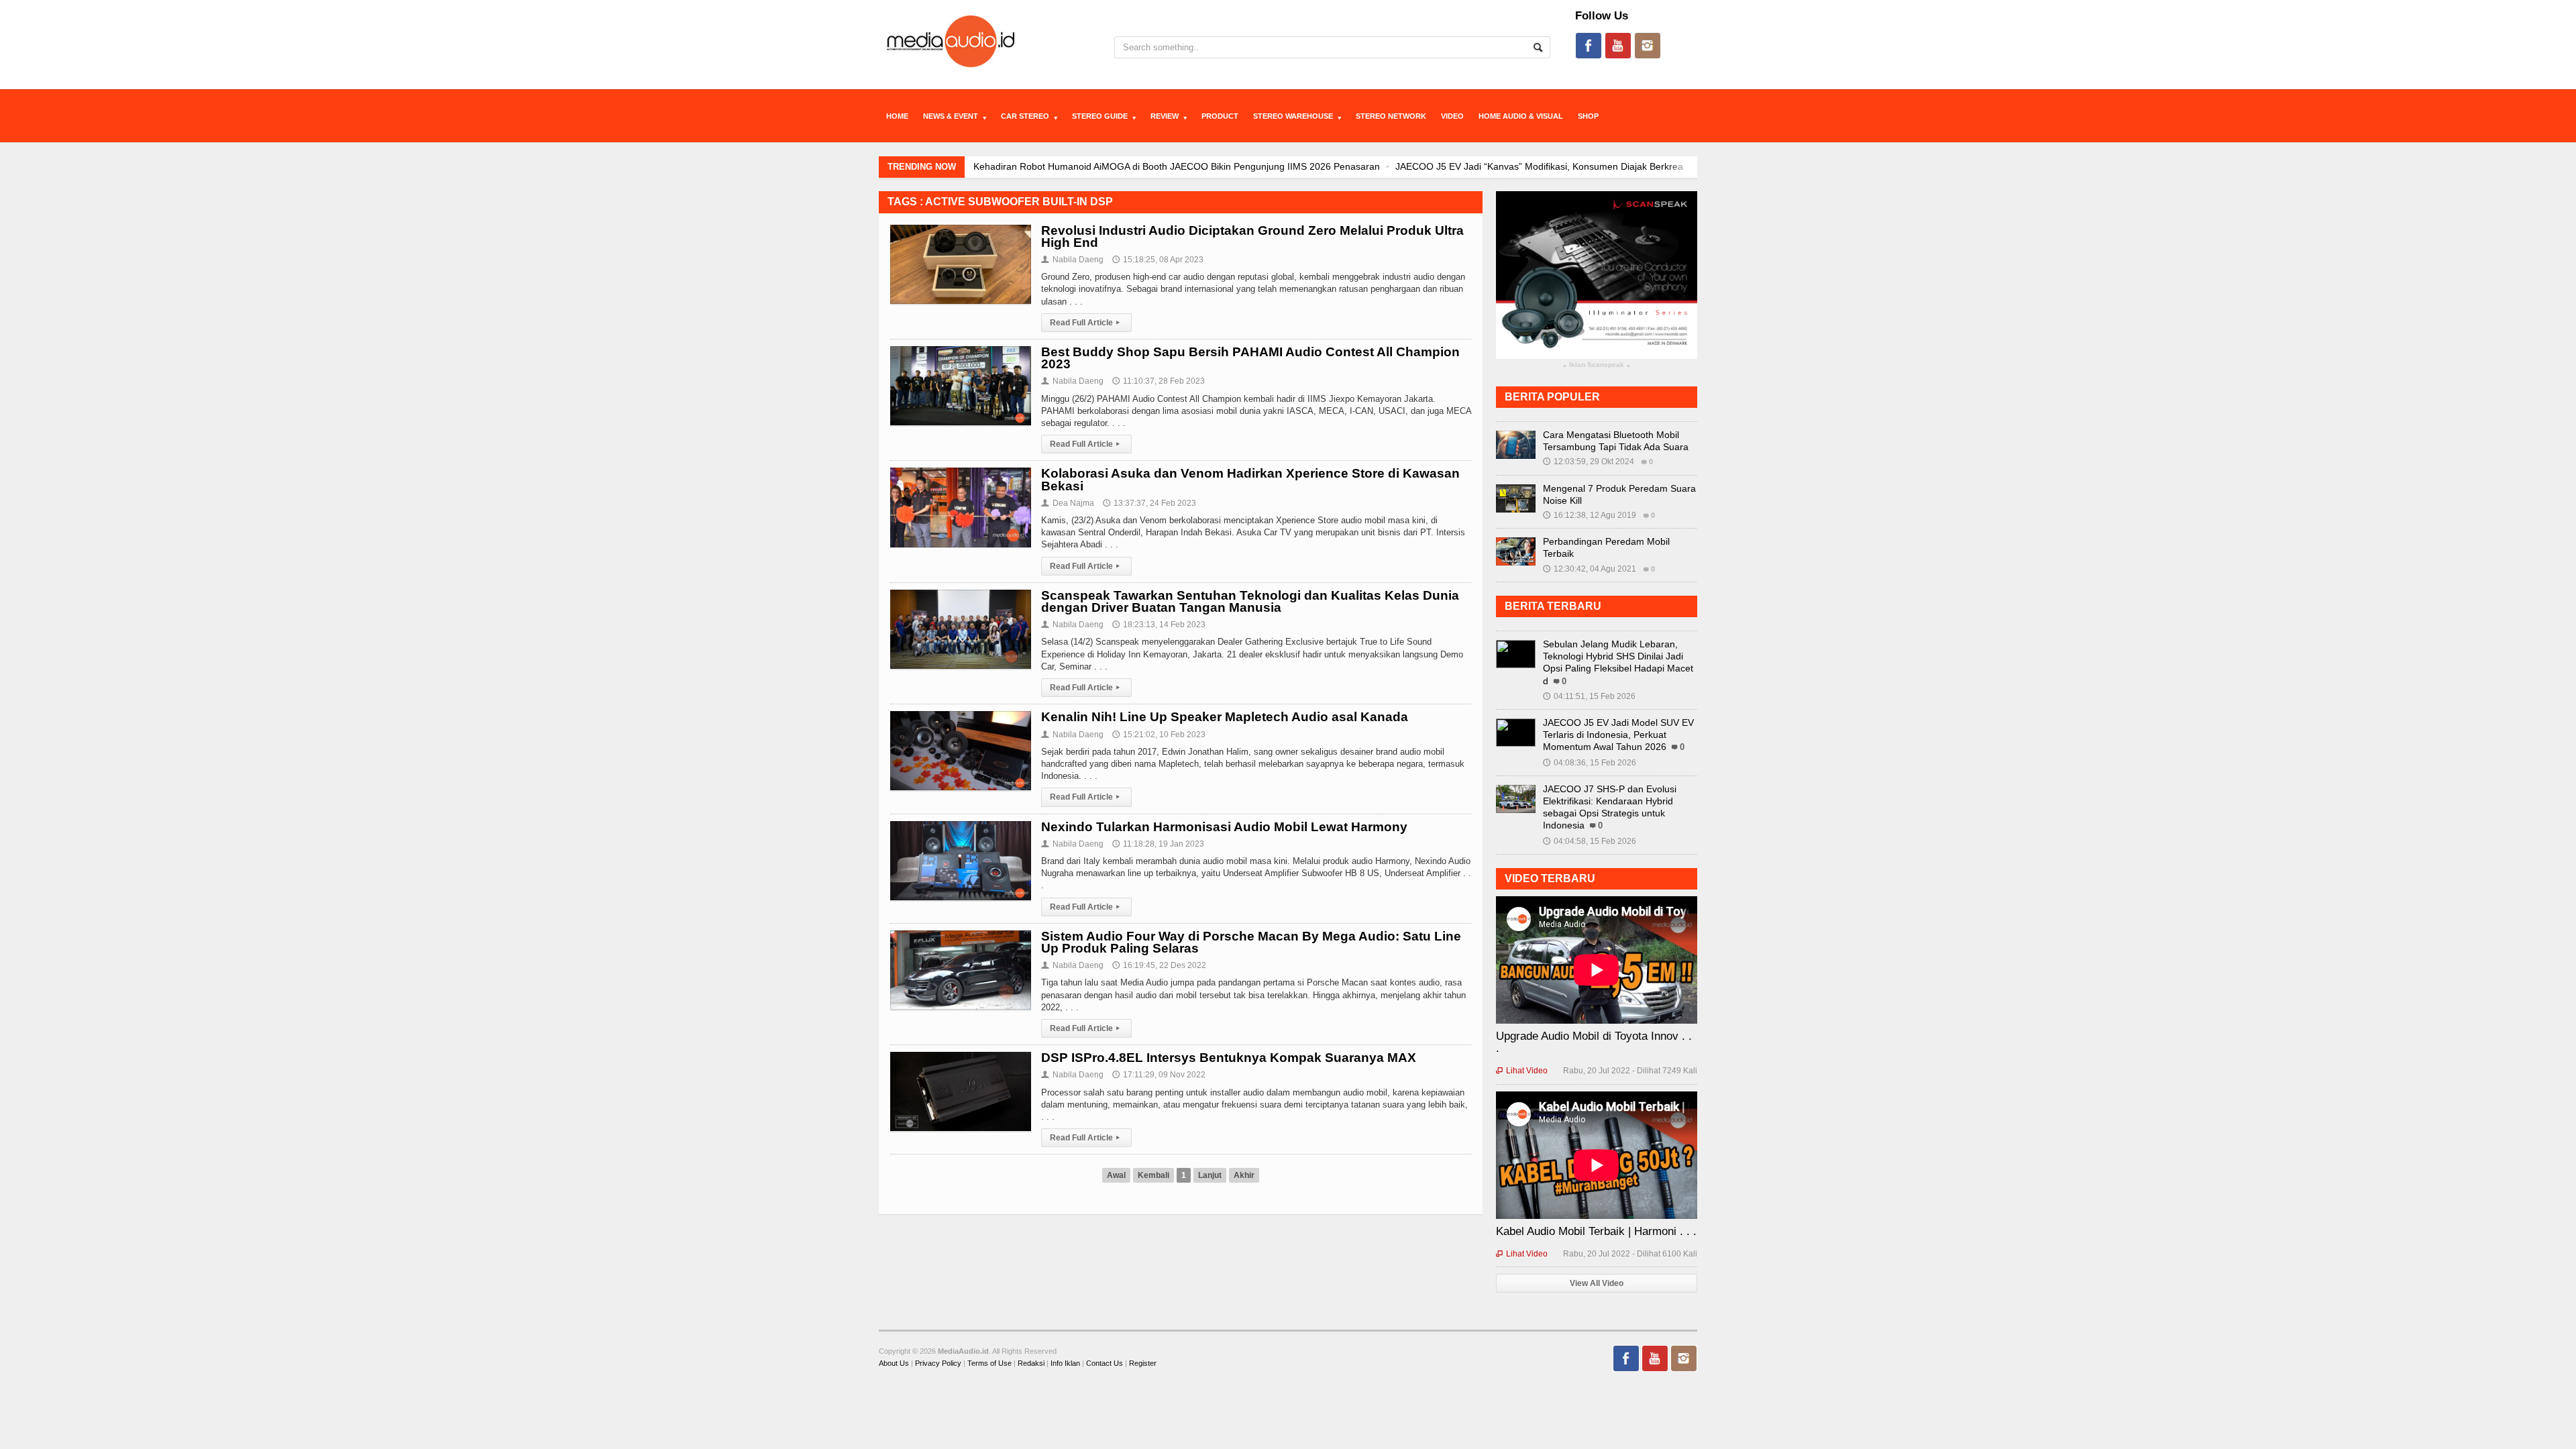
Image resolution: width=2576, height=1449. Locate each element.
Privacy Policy (938, 1363)
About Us (894, 1363)
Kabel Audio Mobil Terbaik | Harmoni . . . (1596, 1231)
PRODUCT (1220, 116)
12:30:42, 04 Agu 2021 (1590, 569)
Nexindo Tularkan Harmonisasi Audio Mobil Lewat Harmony (1224, 827)
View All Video (1597, 1283)
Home (897, 116)
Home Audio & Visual (1521, 116)
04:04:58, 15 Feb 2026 (1590, 841)
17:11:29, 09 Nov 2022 (1159, 1075)
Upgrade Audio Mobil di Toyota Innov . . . (1594, 1042)
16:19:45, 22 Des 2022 (1159, 965)
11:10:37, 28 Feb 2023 (1159, 381)
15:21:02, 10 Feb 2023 (1159, 735)
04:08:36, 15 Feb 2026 (1590, 763)
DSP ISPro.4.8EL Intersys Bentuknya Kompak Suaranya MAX (1229, 1058)
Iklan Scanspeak (1597, 365)
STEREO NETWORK (1391, 116)
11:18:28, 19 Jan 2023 (1158, 844)
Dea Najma (1068, 503)
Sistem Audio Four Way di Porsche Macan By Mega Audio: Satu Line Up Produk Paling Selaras (1251, 942)
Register (1143, 1363)
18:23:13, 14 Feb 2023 (1159, 625)
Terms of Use (989, 1363)
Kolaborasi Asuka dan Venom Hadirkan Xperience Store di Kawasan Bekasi (1250, 479)
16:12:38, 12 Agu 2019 (1590, 515)
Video (1452, 116)
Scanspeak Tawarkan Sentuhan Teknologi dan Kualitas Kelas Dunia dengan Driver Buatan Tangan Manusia (1250, 601)
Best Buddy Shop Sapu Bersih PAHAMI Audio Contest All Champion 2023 (1250, 358)
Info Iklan (1065, 1363)
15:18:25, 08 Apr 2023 (1158, 260)
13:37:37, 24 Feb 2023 (1149, 503)
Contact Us (1105, 1363)
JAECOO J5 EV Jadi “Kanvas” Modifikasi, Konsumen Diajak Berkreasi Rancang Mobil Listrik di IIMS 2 (1345, 166)
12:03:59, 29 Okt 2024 (1589, 462)
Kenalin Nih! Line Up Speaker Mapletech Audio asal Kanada (1225, 717)
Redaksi (1031, 1363)
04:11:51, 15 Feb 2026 (1589, 696)
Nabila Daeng (1072, 260)
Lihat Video (1522, 1071)
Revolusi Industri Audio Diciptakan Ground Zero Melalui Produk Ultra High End (1252, 236)
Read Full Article (1085, 323)
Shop (1588, 116)
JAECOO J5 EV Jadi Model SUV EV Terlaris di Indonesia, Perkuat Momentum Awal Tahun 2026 (1618, 735)
